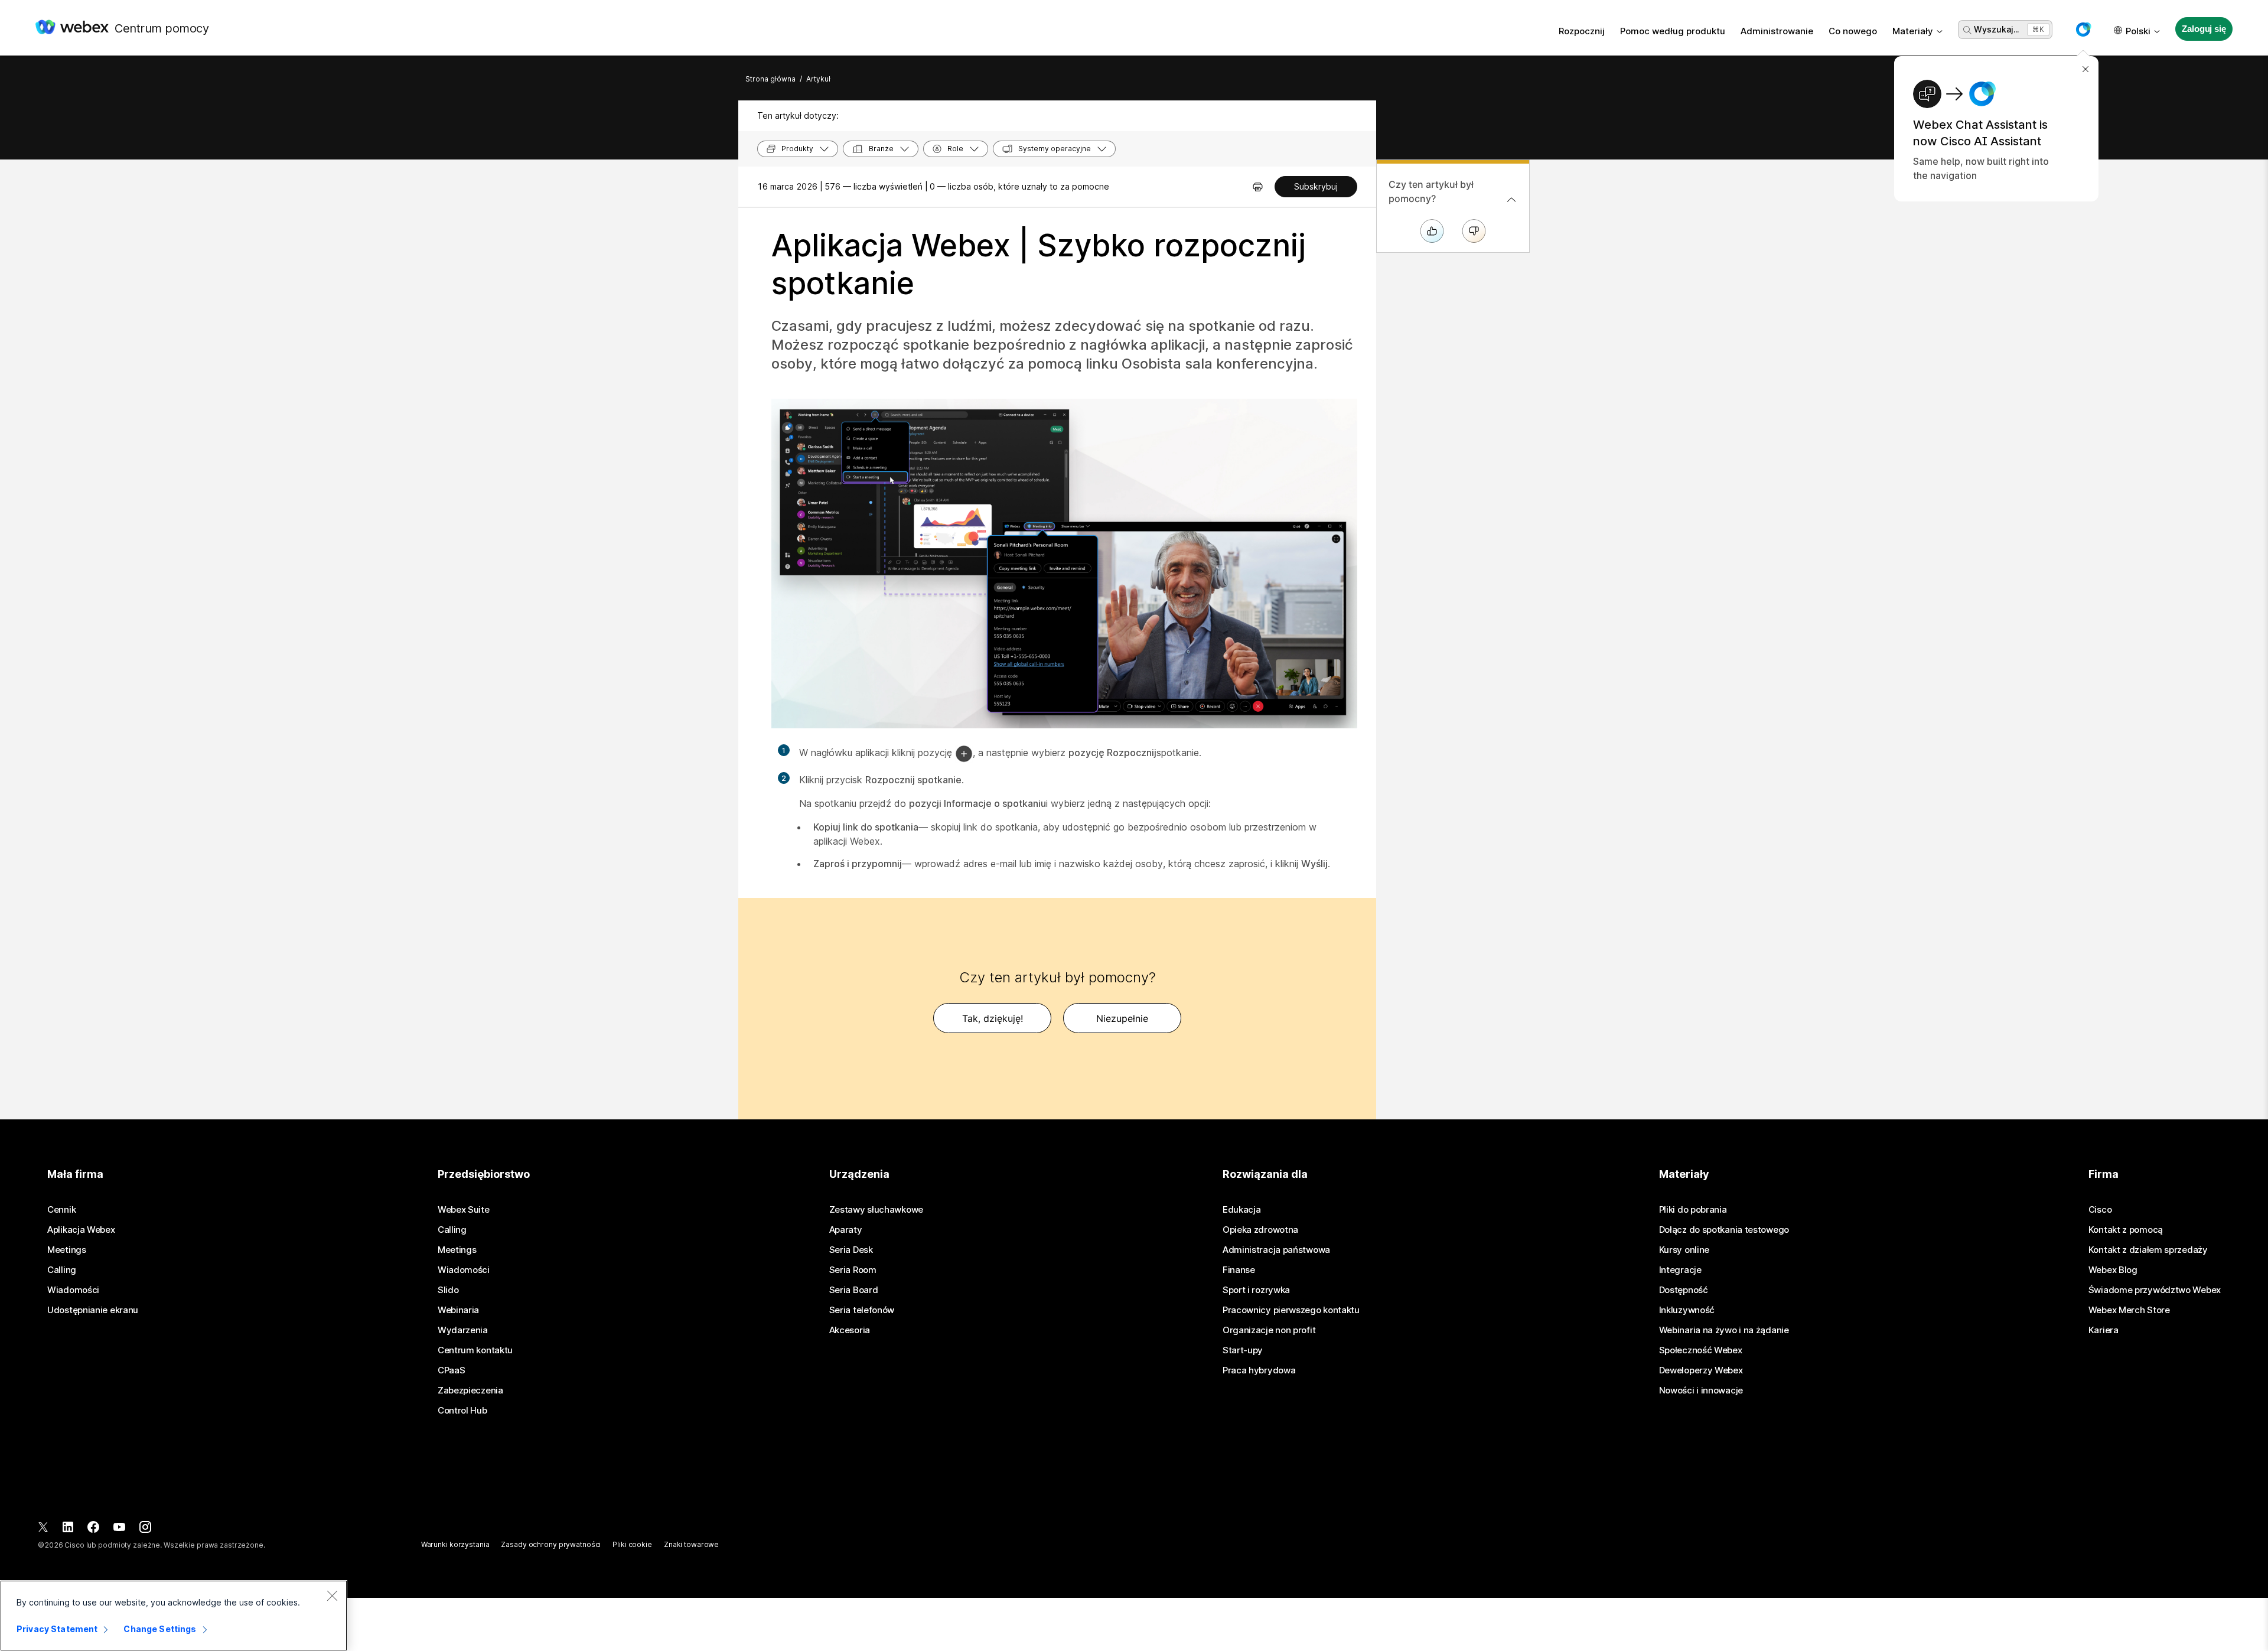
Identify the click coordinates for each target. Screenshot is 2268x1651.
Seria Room (853, 1270)
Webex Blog (2113, 1270)
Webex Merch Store (2129, 1310)
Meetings (67, 1250)
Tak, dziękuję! (993, 1018)
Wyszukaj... (1996, 29)
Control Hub (462, 1411)
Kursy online (1684, 1250)
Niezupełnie (1122, 1018)
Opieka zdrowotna (1260, 1230)
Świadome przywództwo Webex (2155, 1290)
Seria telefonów (862, 1310)
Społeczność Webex (1701, 1350)
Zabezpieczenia (470, 1391)
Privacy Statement (57, 1629)
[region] (174, 1616)
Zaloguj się (2204, 29)
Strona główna (770, 79)
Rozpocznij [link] (1582, 31)
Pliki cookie (632, 1544)
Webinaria (458, 1310)
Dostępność (1684, 1290)
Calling (62, 1270)
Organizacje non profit (1269, 1330)
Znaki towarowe (691, 1544)
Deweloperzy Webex (1701, 1370)
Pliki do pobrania (1693, 1210)
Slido (448, 1290)
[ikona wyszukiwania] (1967, 30)
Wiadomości (73, 1290)
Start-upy (1243, 1350)
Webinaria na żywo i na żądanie (1724, 1330)
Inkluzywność (1687, 1310)
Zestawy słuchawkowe (876, 1210)
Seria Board (854, 1290)
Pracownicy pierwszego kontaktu (1291, 1310)
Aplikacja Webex (81, 1230)
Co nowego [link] (1853, 31)
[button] (2083, 30)
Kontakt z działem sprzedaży (2148, 1250)
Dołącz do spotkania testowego (1724, 1230)
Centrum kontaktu (475, 1350)
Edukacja (1242, 1210)
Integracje (1680, 1270)
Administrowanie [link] (1777, 31)
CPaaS (452, 1370)
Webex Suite (464, 1210)
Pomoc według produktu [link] (1673, 31)
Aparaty (846, 1230)
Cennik (61, 1210)
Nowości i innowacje (1701, 1391)
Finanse (1239, 1270)
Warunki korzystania (455, 1544)
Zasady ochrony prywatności (551, 1544)
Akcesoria (850, 1330)
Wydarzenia (463, 1330)
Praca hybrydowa (1259, 1370)
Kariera (2104, 1330)
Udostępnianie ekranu (93, 1310)
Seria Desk (851, 1250)
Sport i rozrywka (1256, 1290)
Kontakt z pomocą (2126, 1230)
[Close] (332, 1595)
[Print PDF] (1258, 187)
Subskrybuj (1316, 186)
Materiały (1913, 31)
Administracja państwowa (1276, 1250)
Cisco (2100, 1210)
